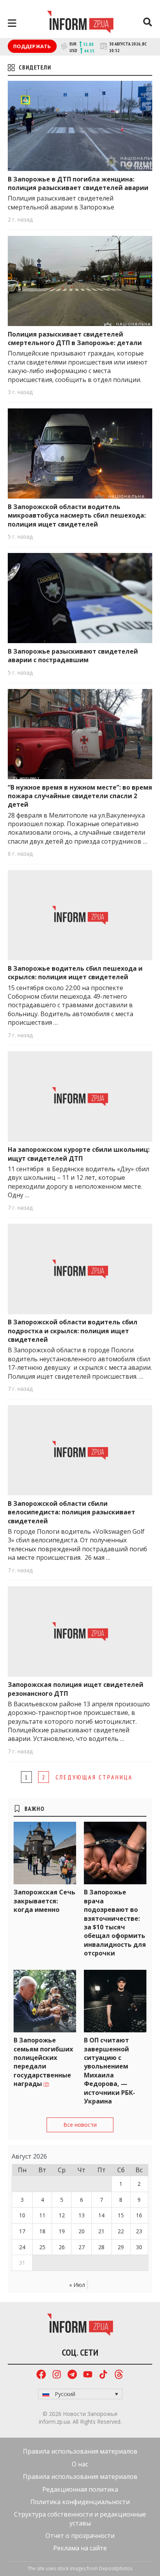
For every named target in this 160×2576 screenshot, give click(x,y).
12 (62, 2215)
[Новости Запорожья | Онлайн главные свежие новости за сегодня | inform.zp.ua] (80, 23)
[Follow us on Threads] (119, 2375)
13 (82, 2215)
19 (62, 2231)
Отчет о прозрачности (80, 2536)
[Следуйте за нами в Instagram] (57, 2375)
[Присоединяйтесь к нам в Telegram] (72, 2375)
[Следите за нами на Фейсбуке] (41, 2375)
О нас (80, 2464)
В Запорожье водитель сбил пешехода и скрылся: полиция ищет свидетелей (75, 973)
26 (62, 2247)
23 (139, 2231)
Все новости (80, 2125)
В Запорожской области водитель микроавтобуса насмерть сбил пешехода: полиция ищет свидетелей (77, 515)
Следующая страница (94, 1777)
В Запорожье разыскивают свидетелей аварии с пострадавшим (73, 656)
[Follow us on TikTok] (103, 2375)
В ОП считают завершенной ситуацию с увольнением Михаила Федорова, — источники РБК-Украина (110, 2071)
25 (42, 2247)
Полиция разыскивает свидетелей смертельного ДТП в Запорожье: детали (75, 338)
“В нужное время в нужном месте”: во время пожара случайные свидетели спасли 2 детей (80, 796)
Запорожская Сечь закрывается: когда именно (44, 1901)
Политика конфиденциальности (80, 2502)
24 (22, 2247)
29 (121, 2247)
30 (139, 2247)
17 (22, 2231)
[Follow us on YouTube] (88, 2375)
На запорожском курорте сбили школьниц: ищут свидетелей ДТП (79, 1154)
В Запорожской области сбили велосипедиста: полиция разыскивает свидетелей (71, 1512)
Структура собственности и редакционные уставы (80, 2518)
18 (42, 2231)
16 (139, 2215)
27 (82, 2247)
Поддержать (32, 46)
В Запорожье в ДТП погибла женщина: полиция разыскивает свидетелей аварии (78, 183)
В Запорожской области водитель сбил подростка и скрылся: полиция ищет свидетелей (73, 1331)
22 (121, 2231)
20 (82, 2231)
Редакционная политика (80, 2489)
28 (101, 2247)
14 (101, 2215)
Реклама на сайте (80, 2548)
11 (42, 2215)
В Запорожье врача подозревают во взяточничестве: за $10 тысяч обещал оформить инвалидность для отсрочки (115, 1923)
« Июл (77, 2285)
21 (101, 2231)
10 (22, 2215)
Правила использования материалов (80, 2451)
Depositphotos (116, 2568)
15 (121, 2215)
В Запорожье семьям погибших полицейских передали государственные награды (43, 2062)
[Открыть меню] (12, 23)
